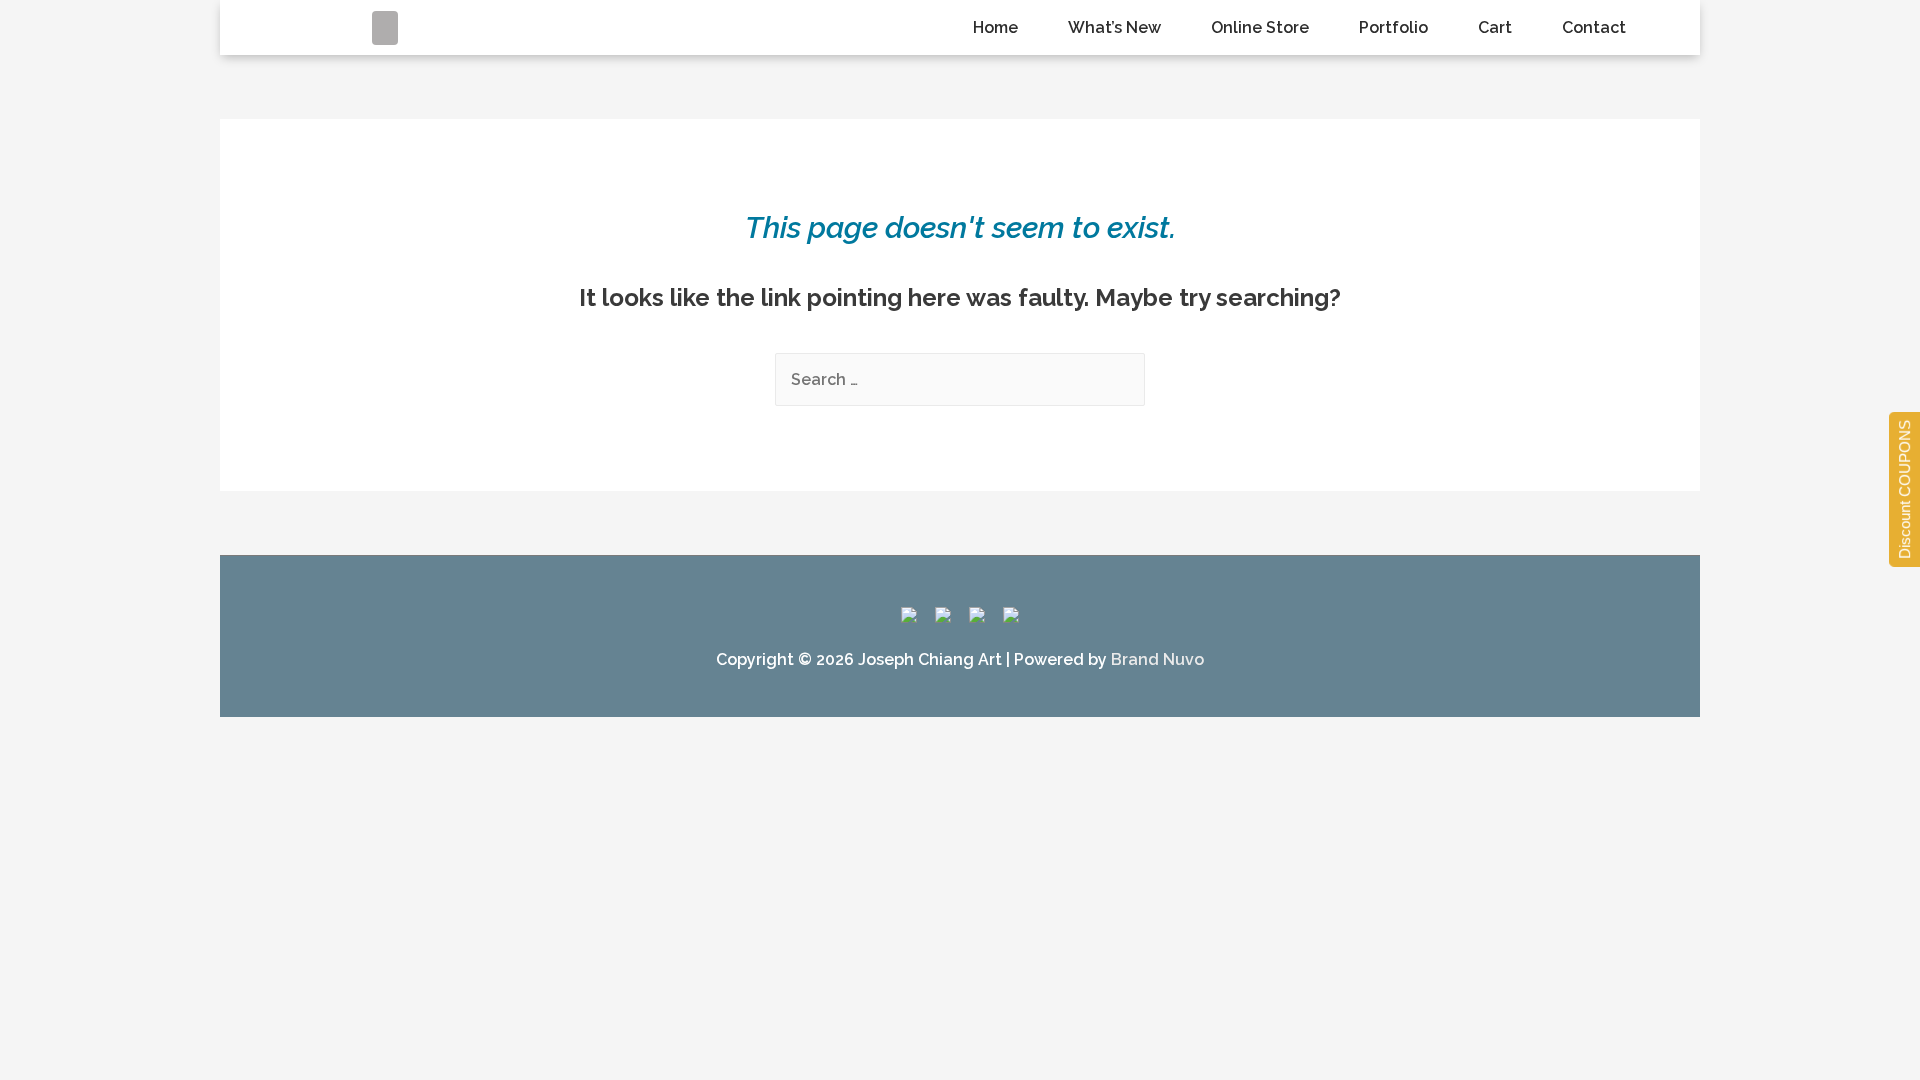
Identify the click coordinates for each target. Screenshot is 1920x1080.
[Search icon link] (385, 28)
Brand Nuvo (1157, 659)
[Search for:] (960, 379)
